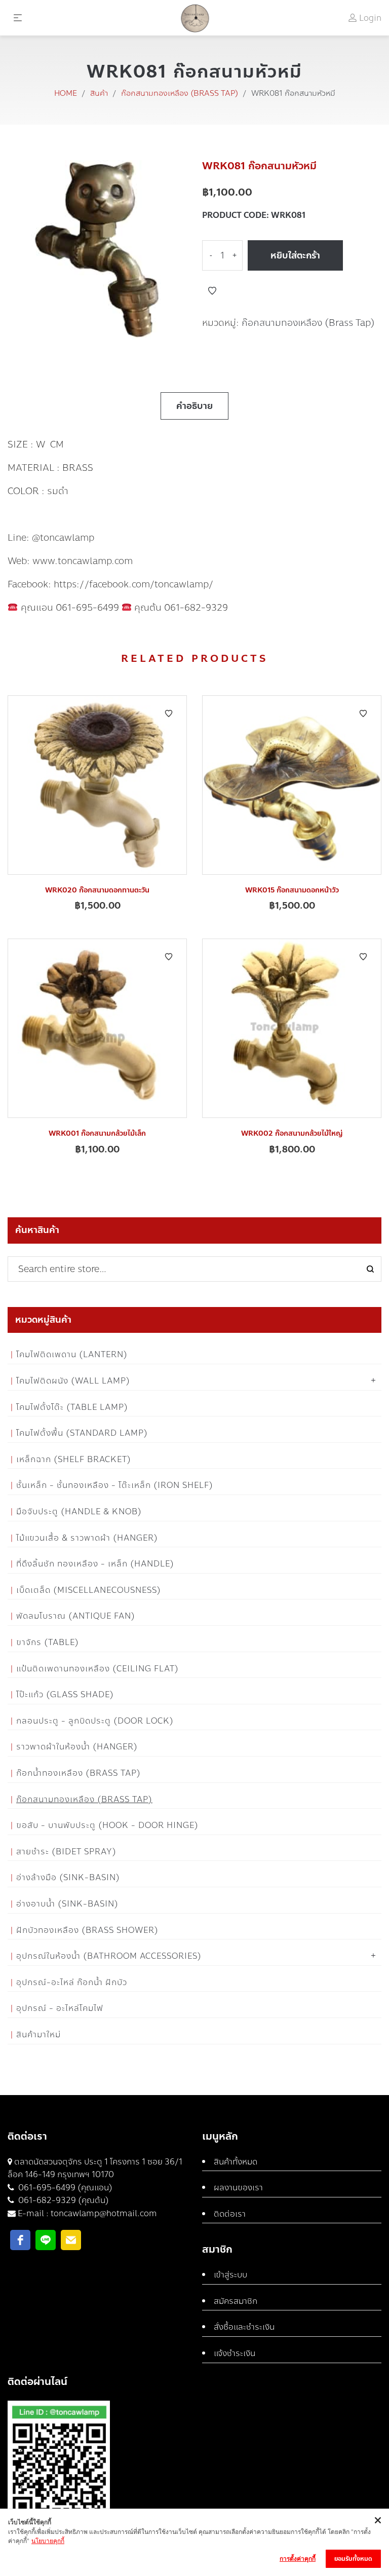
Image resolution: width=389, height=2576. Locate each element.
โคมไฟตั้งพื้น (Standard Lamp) (82, 1433)
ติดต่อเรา (230, 2214)
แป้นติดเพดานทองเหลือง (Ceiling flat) (98, 1669)
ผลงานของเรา (238, 2188)
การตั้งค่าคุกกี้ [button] (298, 2559)
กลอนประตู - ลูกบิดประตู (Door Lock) (95, 1721)
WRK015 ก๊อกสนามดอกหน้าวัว (292, 890)
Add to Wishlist (212, 291)
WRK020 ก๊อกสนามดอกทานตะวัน (97, 890)
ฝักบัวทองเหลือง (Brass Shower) (87, 1930)
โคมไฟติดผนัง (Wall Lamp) (73, 1381)
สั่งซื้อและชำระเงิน (244, 2327)
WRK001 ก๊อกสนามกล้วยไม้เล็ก (97, 1133)
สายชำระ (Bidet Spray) (66, 1852)
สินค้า (99, 93)
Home (66, 93)
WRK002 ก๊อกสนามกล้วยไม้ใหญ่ (292, 1133)
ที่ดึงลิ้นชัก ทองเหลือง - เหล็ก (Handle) (95, 1564)
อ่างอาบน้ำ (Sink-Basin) (67, 1904)
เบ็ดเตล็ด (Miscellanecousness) (89, 1590)
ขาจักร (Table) (48, 1642)
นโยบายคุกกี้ (48, 2541)
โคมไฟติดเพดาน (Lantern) (72, 1354)
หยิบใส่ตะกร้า (295, 255)
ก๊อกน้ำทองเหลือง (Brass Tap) (79, 1773)
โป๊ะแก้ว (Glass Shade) (65, 1694)
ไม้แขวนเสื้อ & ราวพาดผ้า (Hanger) (87, 1538)
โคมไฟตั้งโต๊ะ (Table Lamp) (72, 1407)
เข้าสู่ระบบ (230, 2275)
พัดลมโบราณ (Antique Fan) (76, 1616)
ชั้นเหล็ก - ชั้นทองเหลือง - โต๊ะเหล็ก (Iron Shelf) (115, 1485)
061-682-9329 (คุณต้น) (63, 2200)
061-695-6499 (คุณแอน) (64, 2188)
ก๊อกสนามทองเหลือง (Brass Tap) (180, 93)
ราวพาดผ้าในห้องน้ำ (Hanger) (77, 1747)
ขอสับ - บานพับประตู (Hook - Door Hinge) (107, 1825)
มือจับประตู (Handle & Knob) (79, 1511)
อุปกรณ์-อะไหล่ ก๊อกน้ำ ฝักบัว (72, 1982)
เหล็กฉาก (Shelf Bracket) (74, 1459)
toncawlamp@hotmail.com (104, 2213)
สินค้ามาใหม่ (38, 2034)
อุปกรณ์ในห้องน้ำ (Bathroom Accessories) (109, 1956)
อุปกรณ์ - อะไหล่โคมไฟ (60, 2008)
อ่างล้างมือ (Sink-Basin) (68, 1877)
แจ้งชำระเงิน (235, 2353)
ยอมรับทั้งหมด (353, 2559)
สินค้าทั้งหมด (236, 2162)
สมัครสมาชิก (236, 2301)
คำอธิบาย (194, 406)
